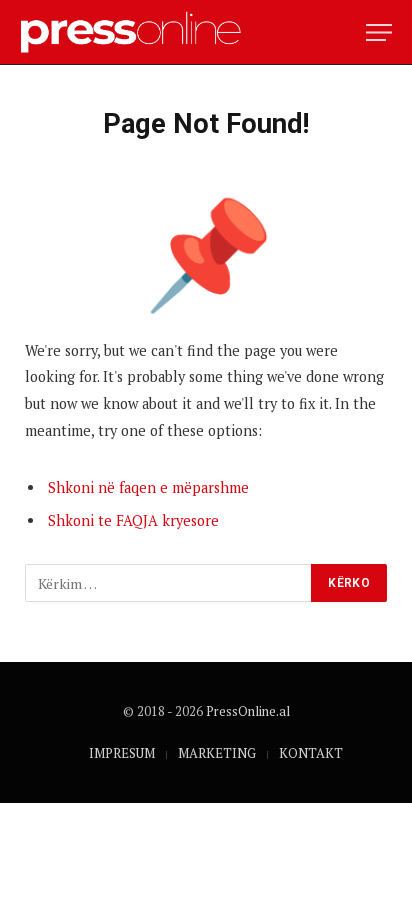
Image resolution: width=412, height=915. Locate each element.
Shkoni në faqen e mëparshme (148, 487)
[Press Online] (139, 32)
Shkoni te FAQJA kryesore (133, 520)
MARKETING (217, 753)
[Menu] (379, 32)
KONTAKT (311, 753)
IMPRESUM (122, 753)
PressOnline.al (248, 711)
